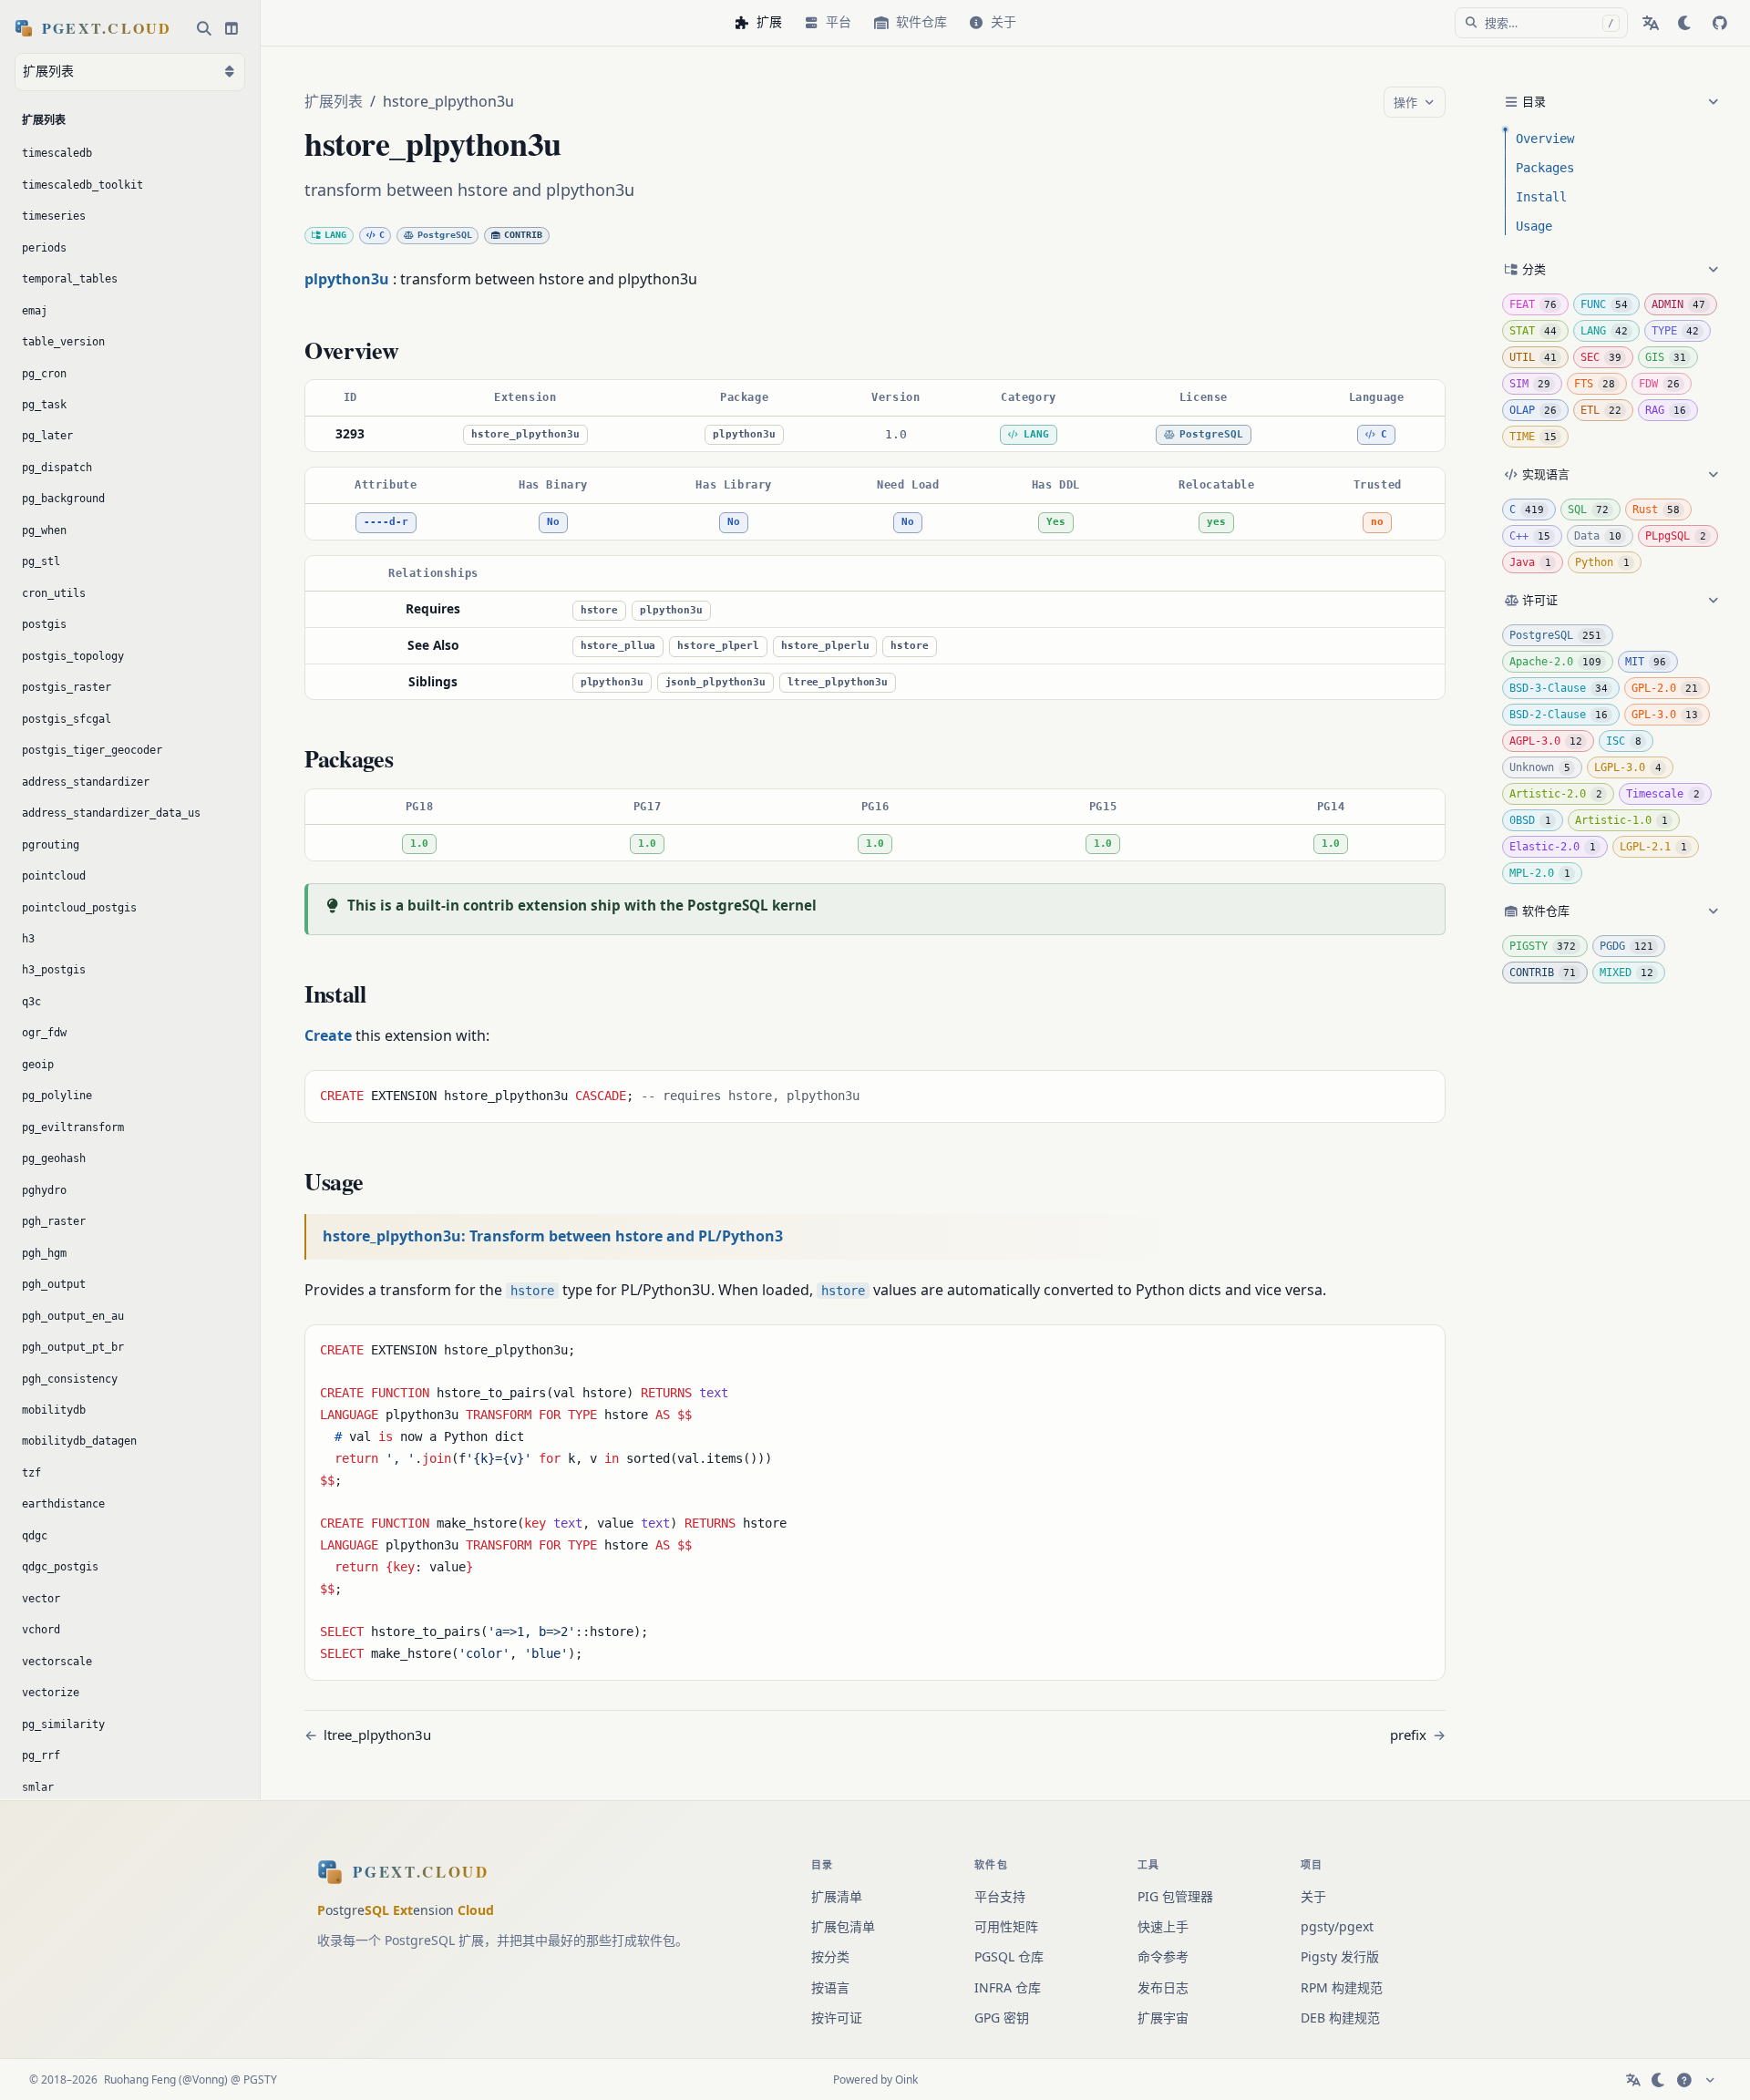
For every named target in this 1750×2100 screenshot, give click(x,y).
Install (1541, 197)
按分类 (830, 1956)
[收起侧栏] (232, 28)
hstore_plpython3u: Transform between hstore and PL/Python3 (553, 1236)
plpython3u (744, 434)
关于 (1313, 1896)
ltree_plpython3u (838, 682)
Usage (1534, 226)
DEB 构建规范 (1340, 2018)
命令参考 (1163, 1956)
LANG (335, 235)
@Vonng (203, 2079)
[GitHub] (1720, 23)
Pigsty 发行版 (1340, 1956)
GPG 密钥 (1002, 2018)
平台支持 (1000, 1896)
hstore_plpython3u (525, 434)
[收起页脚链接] (1710, 2080)
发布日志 (1163, 1987)
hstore (599, 610)
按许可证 (837, 2018)
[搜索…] (204, 28)
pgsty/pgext (1337, 1926)
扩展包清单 (843, 1926)
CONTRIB (523, 235)
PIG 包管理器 (1175, 1896)
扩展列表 (334, 101)
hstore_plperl (718, 646)
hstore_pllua (618, 646)
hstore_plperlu (825, 646)
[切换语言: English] (1651, 23)
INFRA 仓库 (1008, 1987)
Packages (1545, 168)
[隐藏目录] (1509, 102)
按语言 (830, 1987)
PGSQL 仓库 (1009, 1956)
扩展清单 (837, 1896)
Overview (1545, 139)
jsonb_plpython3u (715, 682)
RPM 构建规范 (1342, 1987)
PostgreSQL (445, 235)
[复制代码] (1425, 1091)
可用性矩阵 (1006, 1926)
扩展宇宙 (1163, 2018)
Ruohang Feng (140, 2079)
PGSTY (260, 2079)
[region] (875, 416)
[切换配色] (1685, 23)
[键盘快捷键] (1684, 2080)
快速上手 (1163, 1926)
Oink (906, 2079)
